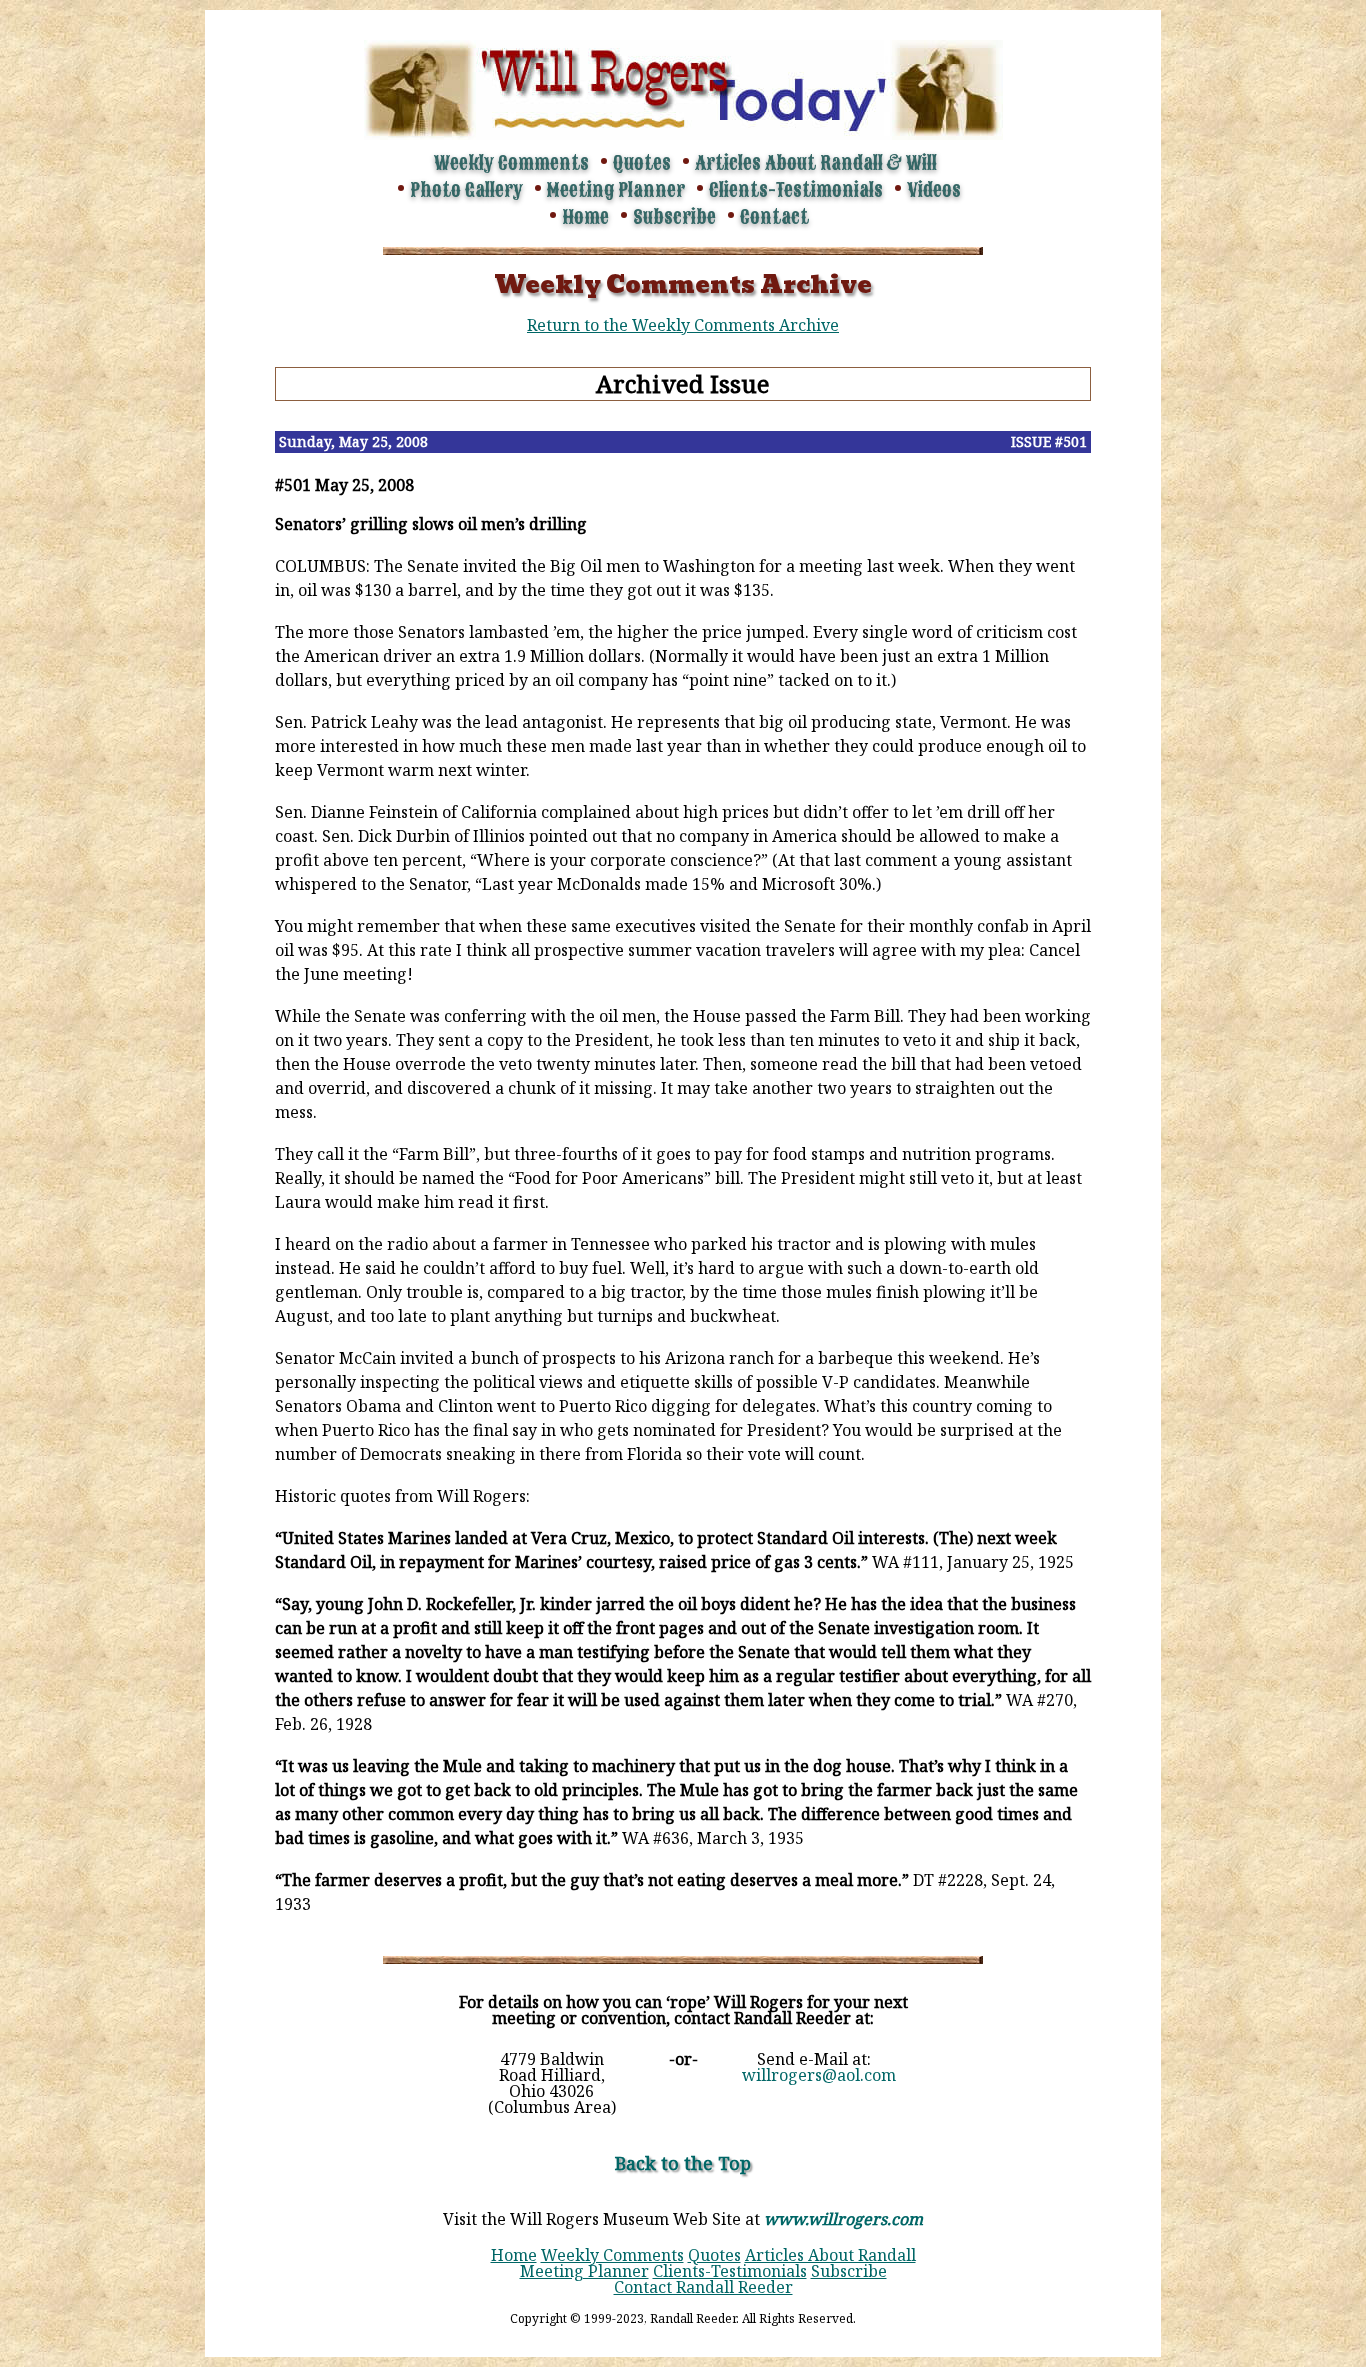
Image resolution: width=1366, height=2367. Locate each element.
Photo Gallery (466, 190)
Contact (774, 217)
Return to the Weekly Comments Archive (683, 325)
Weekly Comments (511, 163)
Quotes (642, 163)
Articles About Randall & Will (816, 163)
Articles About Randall (830, 2255)
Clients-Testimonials (796, 190)
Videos (934, 190)
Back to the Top (683, 2163)
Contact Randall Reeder (703, 2287)
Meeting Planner (616, 190)
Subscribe (674, 217)
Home (585, 217)
